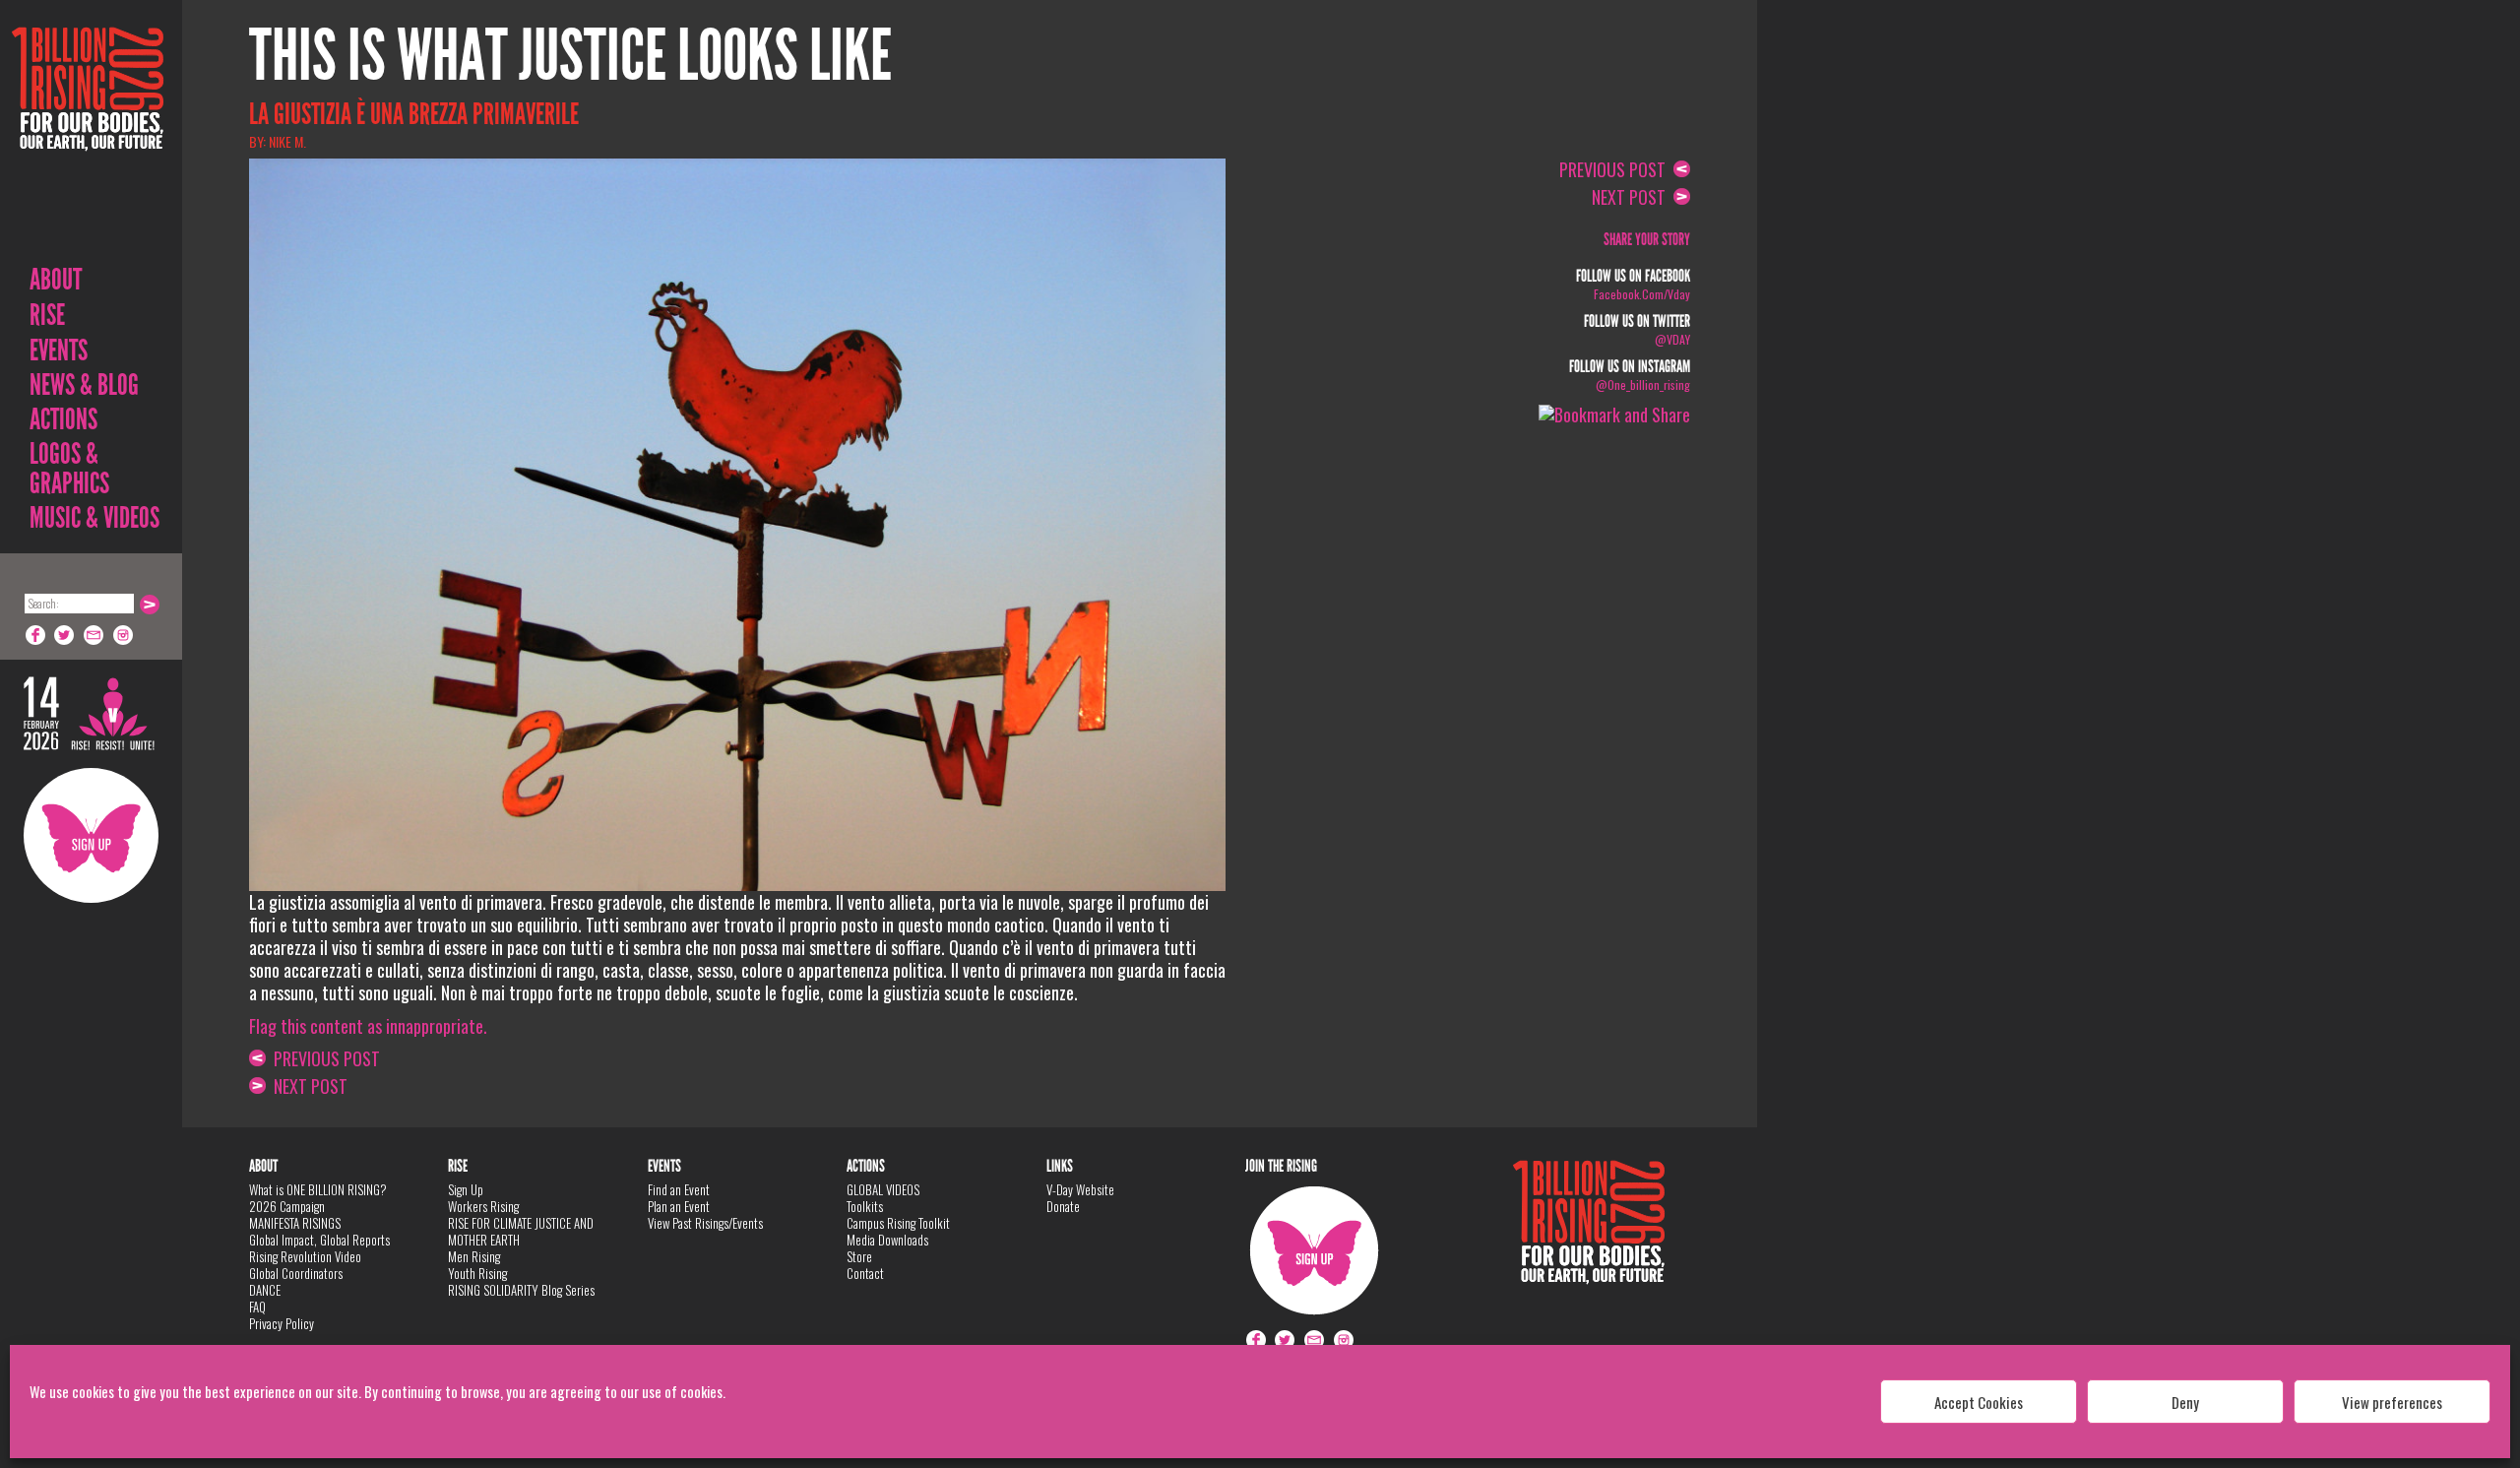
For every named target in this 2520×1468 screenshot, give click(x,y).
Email (94, 635)
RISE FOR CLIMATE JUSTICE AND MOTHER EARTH (521, 1231)
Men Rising (474, 1256)
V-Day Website (1080, 1189)
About (56, 280)
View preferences (2392, 1402)
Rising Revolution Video (305, 1256)
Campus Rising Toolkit (898, 1223)
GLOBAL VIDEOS (883, 1189)
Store (859, 1256)
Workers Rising (483, 1206)
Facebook (35, 635)
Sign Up (91, 835)
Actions (63, 419)
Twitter (65, 635)
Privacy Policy (282, 1323)
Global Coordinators (296, 1273)
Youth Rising (477, 1273)
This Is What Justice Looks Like (570, 56)
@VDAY (1672, 339)
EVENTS (59, 351)
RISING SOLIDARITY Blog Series (521, 1290)
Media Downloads (887, 1240)
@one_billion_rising (1643, 384)
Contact (865, 1273)
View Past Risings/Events (705, 1223)
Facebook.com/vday (1642, 294)
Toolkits (865, 1206)
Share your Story (1647, 240)
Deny (2185, 1402)
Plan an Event (679, 1206)
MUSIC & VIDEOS (94, 518)
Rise (47, 315)
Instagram (124, 635)
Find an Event (679, 1189)
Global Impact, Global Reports (319, 1240)
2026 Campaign (287, 1206)
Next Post (307, 1086)
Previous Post (323, 1058)
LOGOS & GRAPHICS (69, 469)
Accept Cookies (1979, 1402)
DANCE (265, 1290)
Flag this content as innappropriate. (368, 1026)
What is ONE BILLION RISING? (318, 1189)
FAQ (257, 1307)
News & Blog (84, 385)
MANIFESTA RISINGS (295, 1223)
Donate (1063, 1206)
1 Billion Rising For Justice (88, 137)
